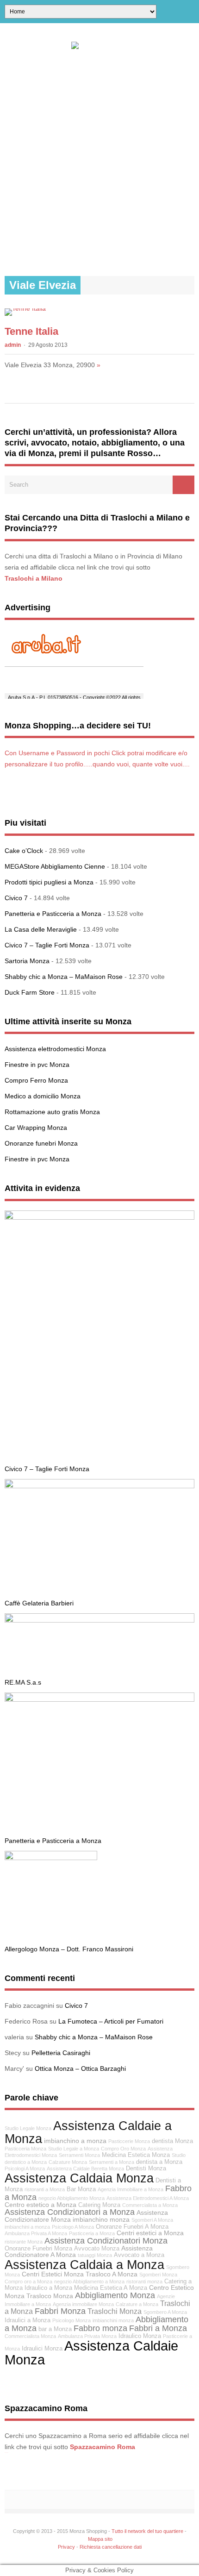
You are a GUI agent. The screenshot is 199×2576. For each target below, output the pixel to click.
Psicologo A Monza (73, 2227)
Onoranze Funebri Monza (38, 2249)
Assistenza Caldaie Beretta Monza (85, 2169)
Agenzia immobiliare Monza (83, 2304)
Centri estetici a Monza (150, 2233)
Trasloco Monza (50, 2296)
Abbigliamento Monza (115, 2295)
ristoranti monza (144, 2281)
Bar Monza (81, 2189)
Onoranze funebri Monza (41, 1143)
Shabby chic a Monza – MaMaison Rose (64, 977)
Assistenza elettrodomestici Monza (55, 1049)
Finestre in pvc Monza (37, 1065)
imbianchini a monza (27, 2227)
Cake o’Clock (24, 851)
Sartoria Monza (27, 961)
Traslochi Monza (115, 2311)
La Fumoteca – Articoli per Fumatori (111, 2021)
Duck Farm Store (30, 992)
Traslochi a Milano (34, 578)
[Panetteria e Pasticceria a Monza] (99, 1699)
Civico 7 (16, 898)
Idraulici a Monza (28, 2320)
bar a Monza (55, 2329)
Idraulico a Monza (48, 2288)
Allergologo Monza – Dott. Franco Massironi (69, 1949)
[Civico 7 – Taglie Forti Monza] (99, 1217)
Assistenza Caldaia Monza (79, 2178)
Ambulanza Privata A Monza (36, 2233)
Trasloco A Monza (112, 2274)
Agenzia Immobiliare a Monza (131, 2189)
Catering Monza (99, 2205)
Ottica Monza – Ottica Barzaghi (80, 2068)
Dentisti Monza (146, 2169)
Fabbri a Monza (158, 2328)
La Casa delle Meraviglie (41, 929)
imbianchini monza (113, 2320)
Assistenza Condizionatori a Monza (70, 2212)
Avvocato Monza (97, 2249)
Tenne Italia (31, 331)
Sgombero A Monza (165, 2312)
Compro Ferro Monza (36, 1080)
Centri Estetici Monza (53, 2274)
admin (13, 345)
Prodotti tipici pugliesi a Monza (49, 882)
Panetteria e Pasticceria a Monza (53, 914)
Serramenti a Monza (112, 2162)
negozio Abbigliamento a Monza (89, 2281)
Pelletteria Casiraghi (61, 2053)
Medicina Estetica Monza (136, 2155)
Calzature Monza (68, 2162)
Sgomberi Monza (158, 2275)
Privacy (66, 2547)
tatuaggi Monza (95, 2255)
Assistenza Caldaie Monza (91, 2352)
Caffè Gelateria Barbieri (39, 1603)
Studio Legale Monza (28, 2128)
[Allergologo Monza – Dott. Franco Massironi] (51, 1858)
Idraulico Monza (140, 2336)
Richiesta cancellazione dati (111, 2547)
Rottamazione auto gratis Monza (52, 1112)
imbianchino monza (101, 2219)
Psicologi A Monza (25, 2169)
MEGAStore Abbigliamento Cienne (55, 866)
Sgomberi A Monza (152, 2220)
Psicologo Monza (72, 2320)
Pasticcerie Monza (129, 2141)
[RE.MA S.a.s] (99, 1620)
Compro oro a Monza (28, 2281)
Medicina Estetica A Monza (111, 2288)
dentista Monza (172, 2141)
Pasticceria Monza (25, 2149)
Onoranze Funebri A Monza (132, 2227)
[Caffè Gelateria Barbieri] (99, 1486)
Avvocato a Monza (139, 2255)
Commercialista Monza (30, 2336)
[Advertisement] (99, 163)
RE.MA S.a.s (23, 1682)
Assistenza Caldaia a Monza (84, 2265)
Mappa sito (100, 2539)
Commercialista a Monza (150, 2205)
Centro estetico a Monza (40, 2205)
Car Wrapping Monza (36, 1128)
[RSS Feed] (191, 12)
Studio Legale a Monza (74, 2149)
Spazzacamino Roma (103, 2447)
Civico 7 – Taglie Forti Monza (47, 945)
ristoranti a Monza (45, 2189)
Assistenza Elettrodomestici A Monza (148, 2198)
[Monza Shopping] (100, 42)
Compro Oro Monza (123, 2149)
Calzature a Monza (137, 2304)
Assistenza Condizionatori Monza (106, 2241)
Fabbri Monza (60, 2311)
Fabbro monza (100, 2328)
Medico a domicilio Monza (43, 1096)
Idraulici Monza (42, 2349)
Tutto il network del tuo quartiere (147, 2531)
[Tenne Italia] (25, 308)
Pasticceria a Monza (92, 2233)
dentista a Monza (159, 2162)
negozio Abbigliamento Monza (72, 2198)
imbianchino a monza (75, 2141)
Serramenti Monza (79, 2155)
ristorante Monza (24, 2242)
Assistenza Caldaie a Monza (88, 2132)
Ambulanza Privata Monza (87, 2336)
